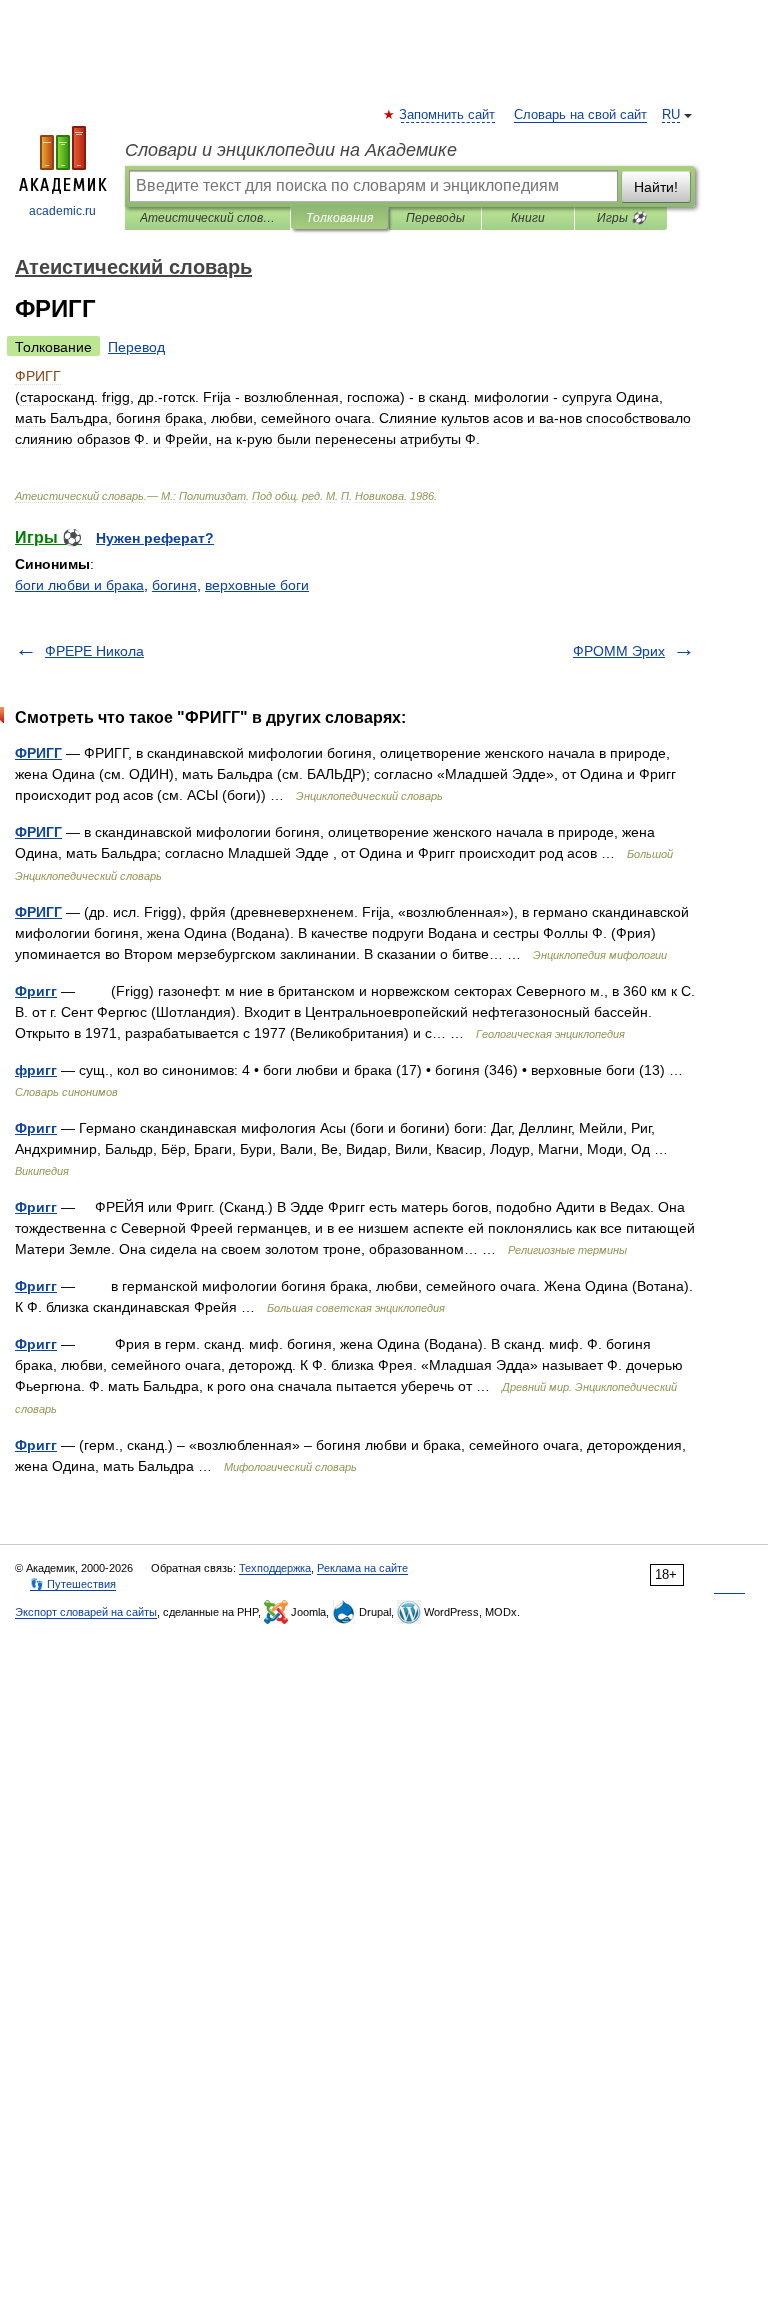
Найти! (656, 187)
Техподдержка (275, 1568)
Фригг (36, 991)
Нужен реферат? (155, 538)
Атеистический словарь (207, 218)
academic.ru (62, 211)
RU (671, 115)
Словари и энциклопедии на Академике (291, 150)
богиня (174, 585)
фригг (36, 1070)
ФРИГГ (38, 753)
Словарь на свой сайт (580, 115)
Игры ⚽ (621, 218)
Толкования (339, 218)
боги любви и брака (79, 585)
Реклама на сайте (362, 1568)
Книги (528, 218)
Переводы (435, 218)
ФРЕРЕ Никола (94, 651)
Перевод (136, 347)
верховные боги (257, 585)
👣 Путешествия (73, 1584)
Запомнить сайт (448, 115)
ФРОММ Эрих (619, 651)
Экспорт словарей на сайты (86, 1612)
